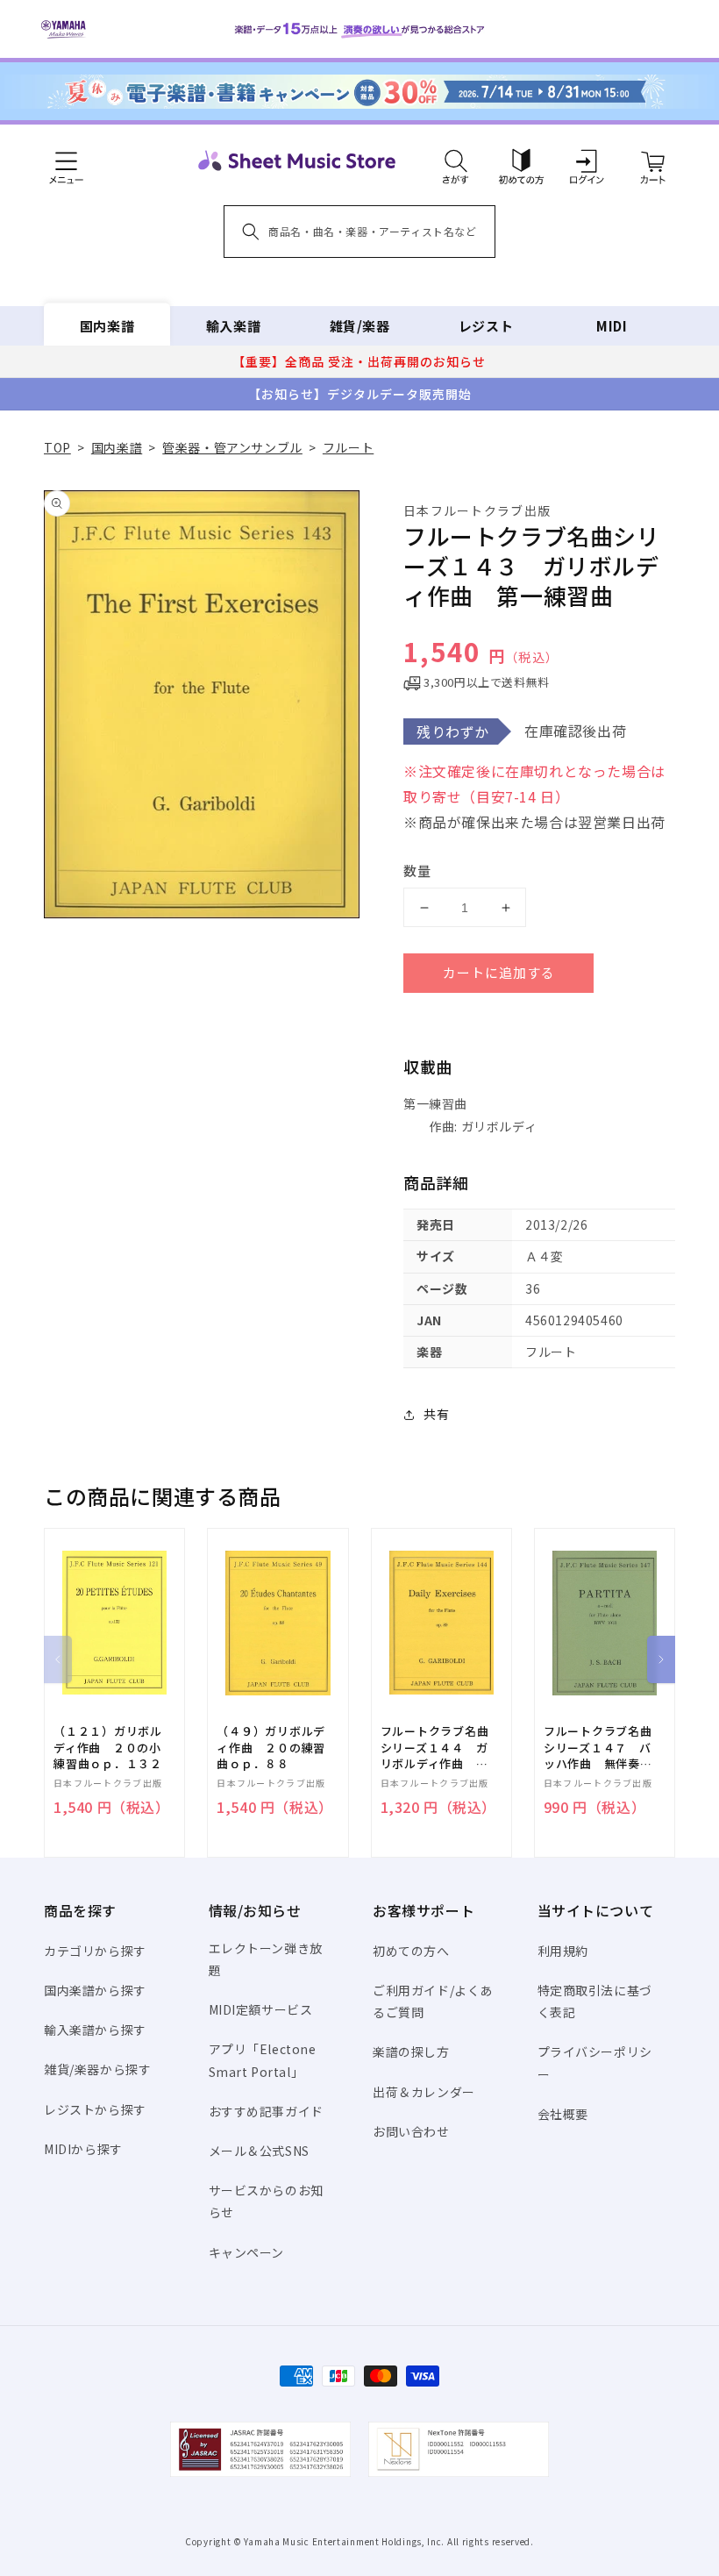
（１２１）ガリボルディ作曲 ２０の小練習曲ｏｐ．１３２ (108, 1747)
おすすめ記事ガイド (266, 2111)
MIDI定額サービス (261, 2009)
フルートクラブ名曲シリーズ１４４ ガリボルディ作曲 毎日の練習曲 (435, 1748)
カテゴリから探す (95, 1951)
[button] (456, 161)
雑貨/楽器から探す (97, 2069)
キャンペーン (247, 2252)
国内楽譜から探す (95, 1990)
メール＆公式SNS (259, 2151)
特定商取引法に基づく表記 (595, 2001)
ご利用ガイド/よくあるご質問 (433, 2001)
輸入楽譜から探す (95, 2030)
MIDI (612, 326)
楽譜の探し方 (411, 2052)
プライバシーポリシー (595, 2062)
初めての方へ (411, 1951)
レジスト (486, 326)
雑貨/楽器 (360, 326)
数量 (417, 871)
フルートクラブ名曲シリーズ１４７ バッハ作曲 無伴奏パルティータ (598, 1748)
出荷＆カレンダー (424, 2092)
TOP (57, 447)
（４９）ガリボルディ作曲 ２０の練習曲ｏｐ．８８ (271, 1747)
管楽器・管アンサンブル (232, 447)
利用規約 (563, 1951)
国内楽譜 (107, 326)
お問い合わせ (411, 2131)
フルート (348, 447)
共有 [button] (436, 1414)
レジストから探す (95, 2109)
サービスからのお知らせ (266, 2201)
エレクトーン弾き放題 (266, 1959)
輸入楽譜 (233, 326)
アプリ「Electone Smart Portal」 (263, 2060)
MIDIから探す (83, 2149)
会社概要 (563, 2114)
